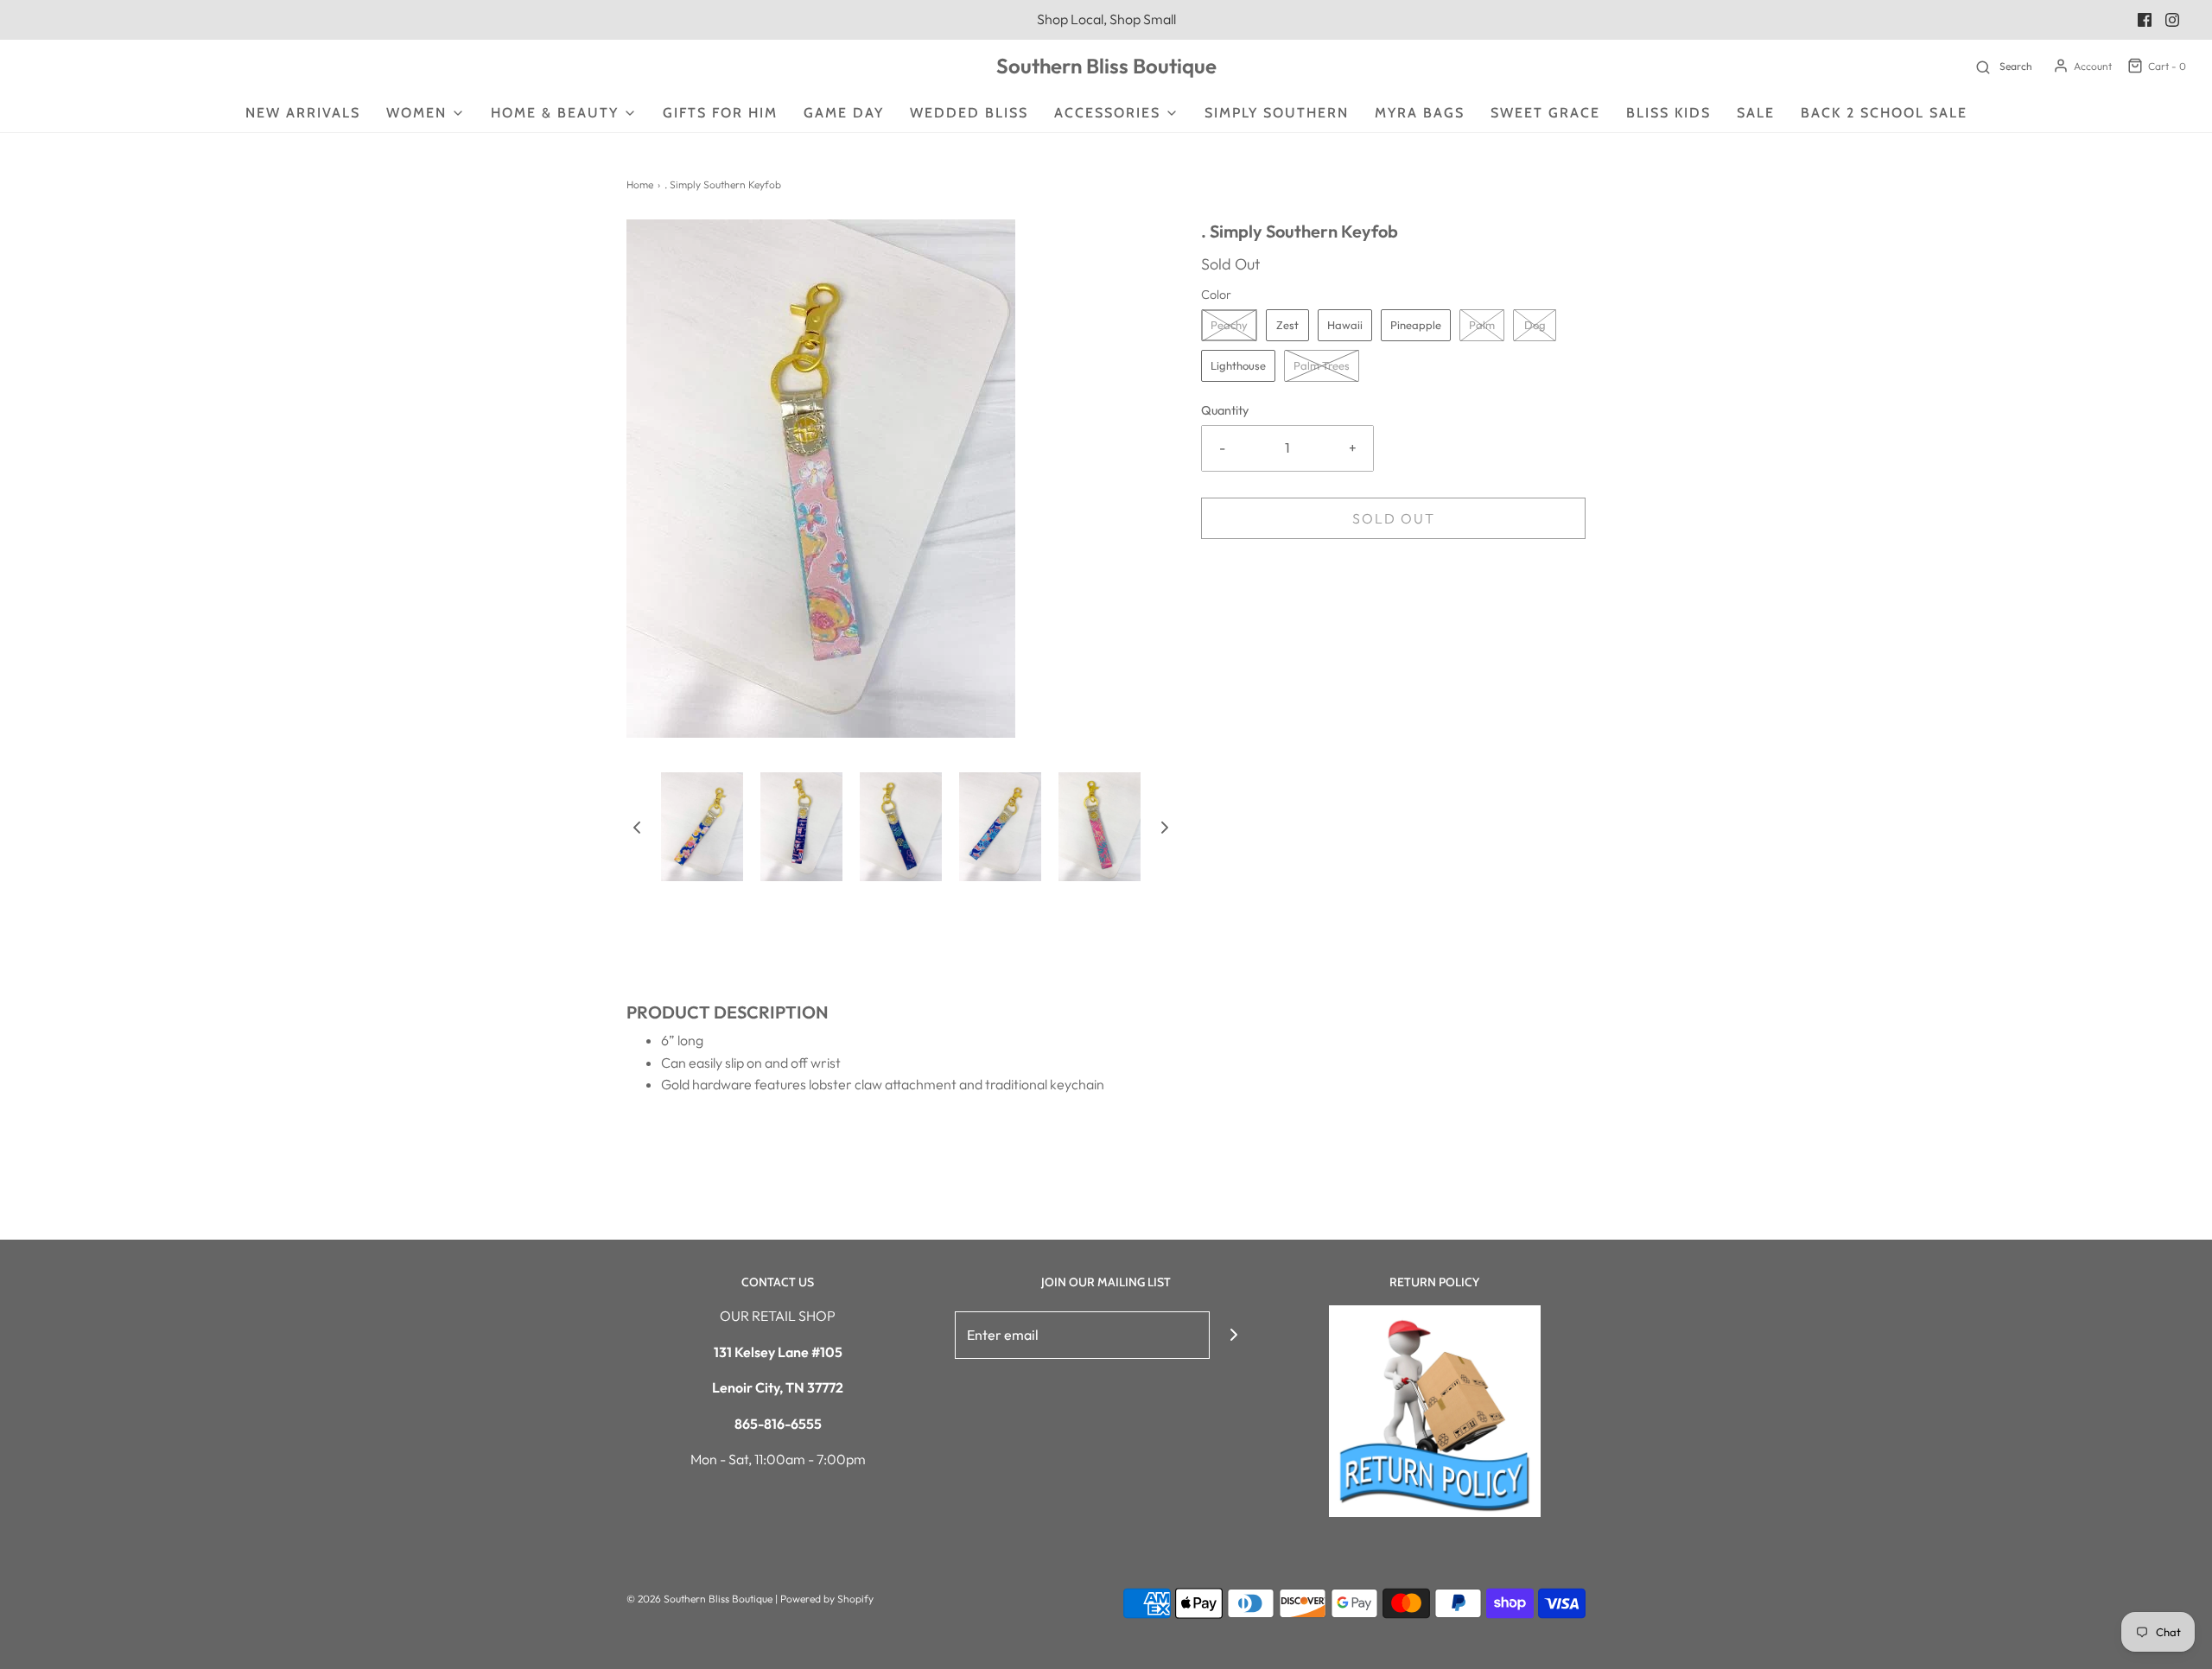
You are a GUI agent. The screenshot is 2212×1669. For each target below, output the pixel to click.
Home (640, 184)
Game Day (844, 113)
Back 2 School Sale (1884, 113)
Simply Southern (1277, 113)
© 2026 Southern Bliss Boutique (701, 1599)
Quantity (1225, 410)
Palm (1482, 325)
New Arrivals (303, 113)
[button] (637, 827)
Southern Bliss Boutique (1106, 66)
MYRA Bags (1420, 113)
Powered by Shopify (827, 1599)
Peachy (1229, 325)
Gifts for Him (720, 113)
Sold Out (1394, 518)
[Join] (1233, 1335)
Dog (1535, 325)
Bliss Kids (1669, 113)
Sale (1756, 113)
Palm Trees (1322, 365)
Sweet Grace (1545, 113)
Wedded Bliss (969, 113)
